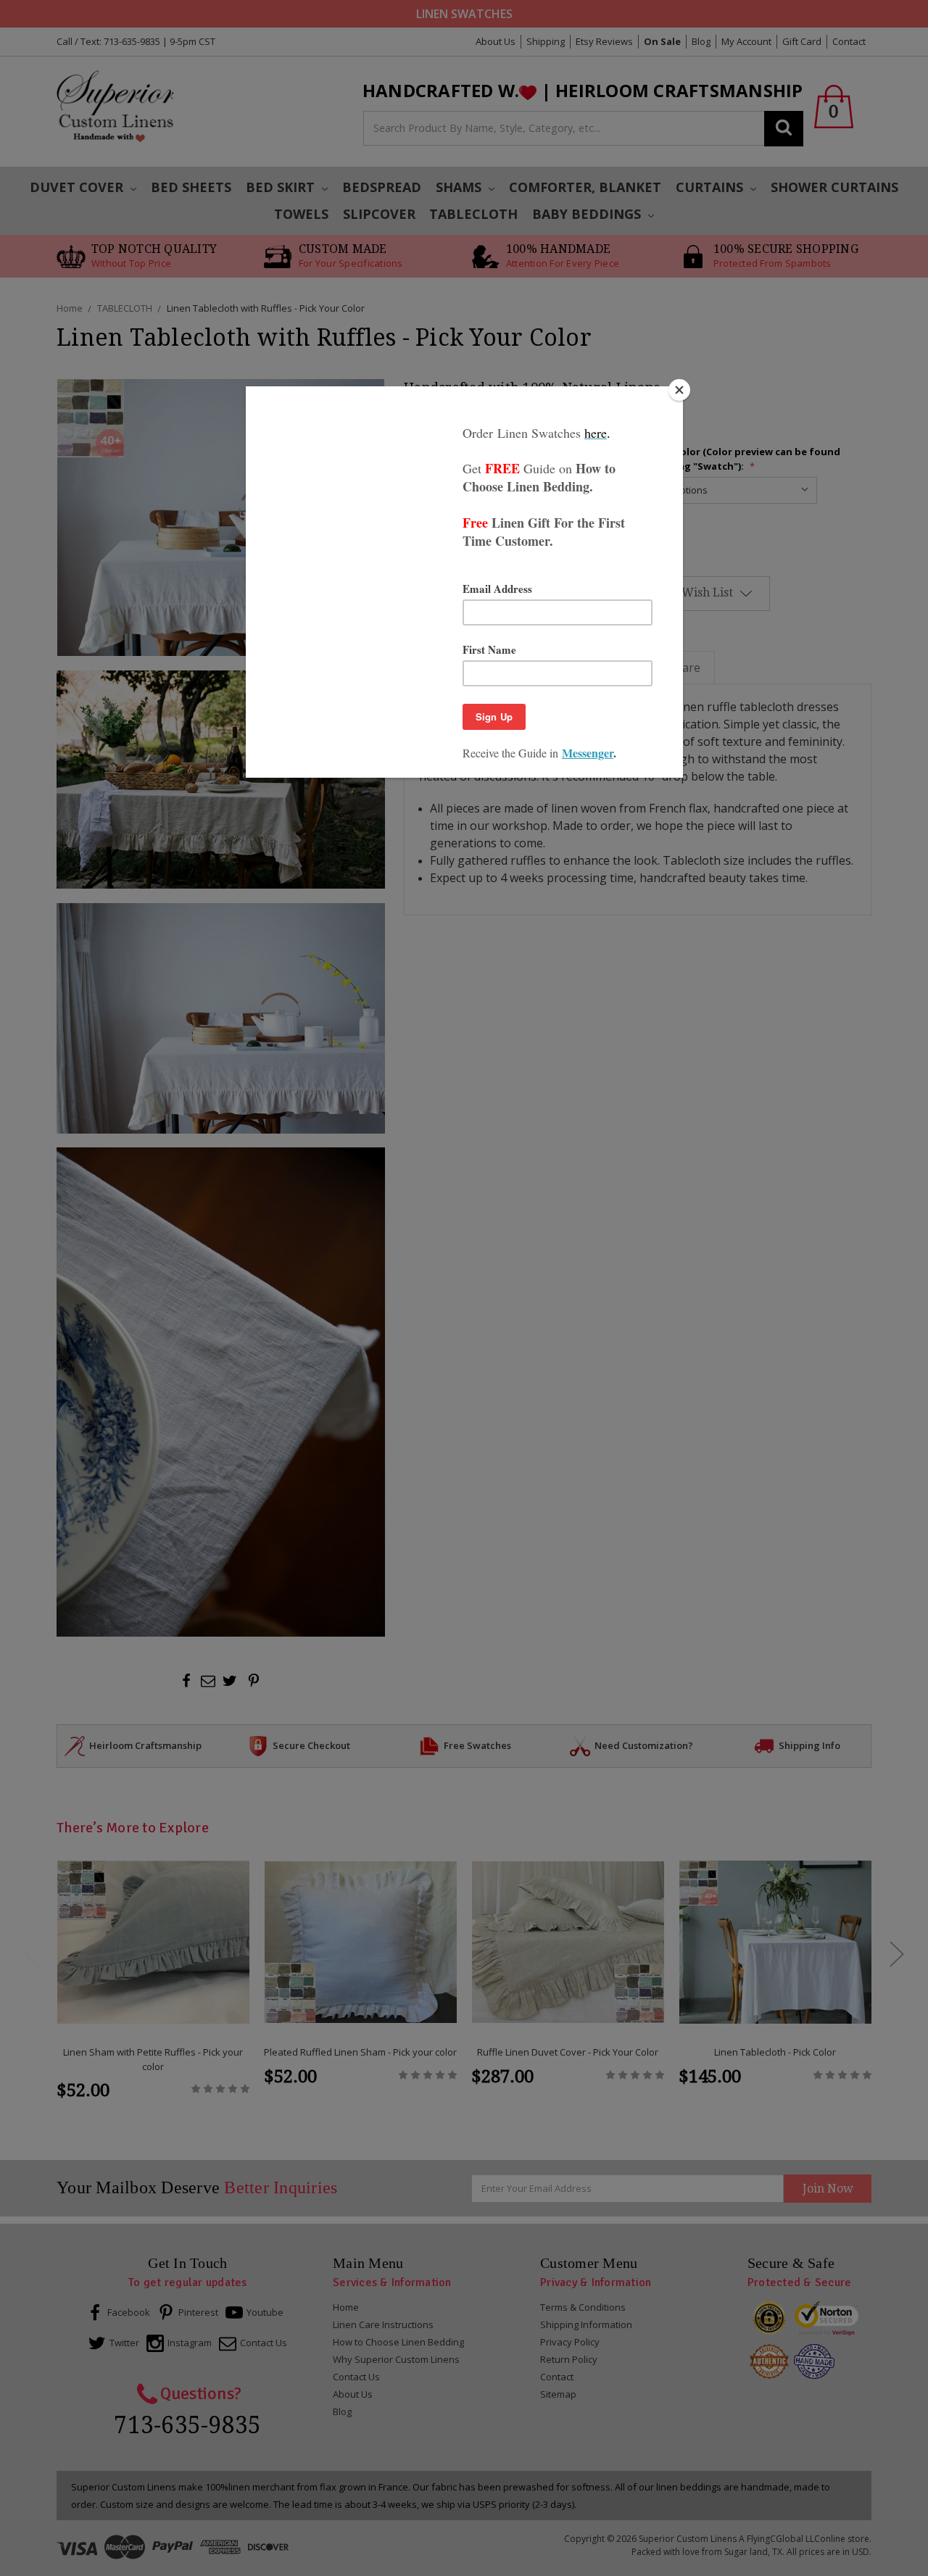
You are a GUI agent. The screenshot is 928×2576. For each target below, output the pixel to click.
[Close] (679, 390)
